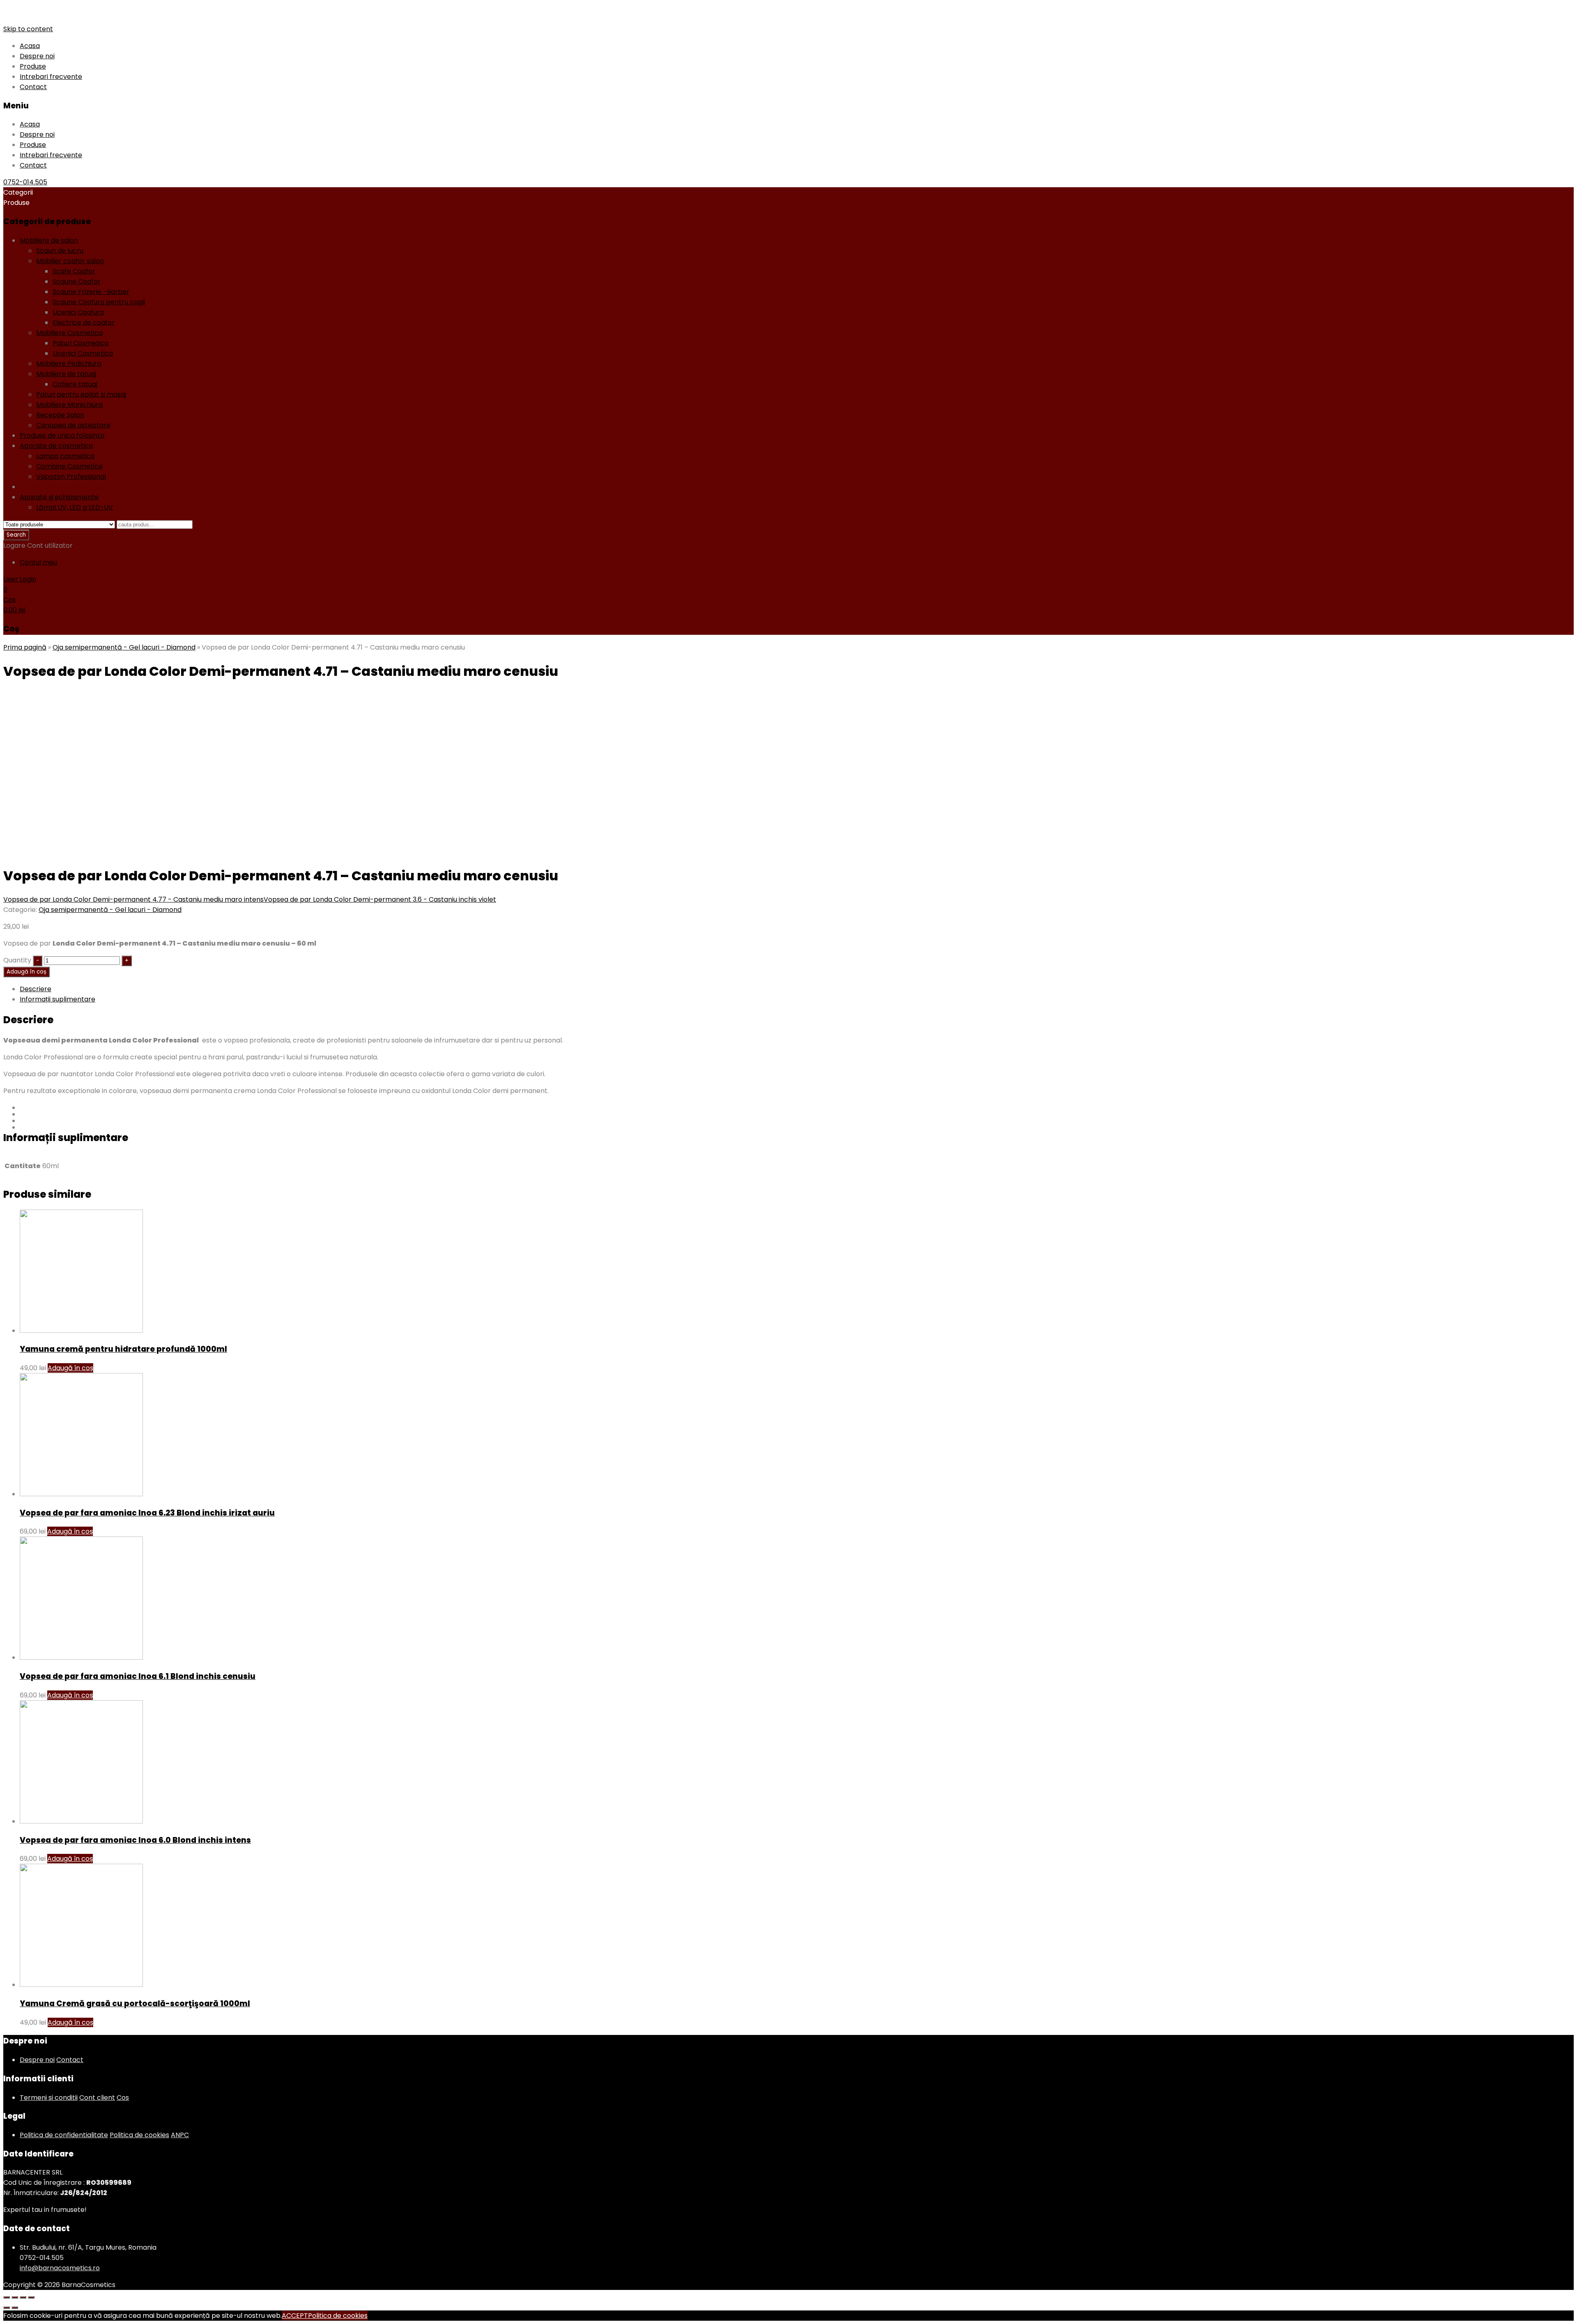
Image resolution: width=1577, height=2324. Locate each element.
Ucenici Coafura (78, 312)
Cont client (97, 2098)
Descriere (36, 989)
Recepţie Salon (60, 415)
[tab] (797, 989)
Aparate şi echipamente (59, 497)
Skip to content (28, 29)
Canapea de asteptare (73, 425)
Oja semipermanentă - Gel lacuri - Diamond (91, 487)
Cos (123, 2098)
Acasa (30, 46)
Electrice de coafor (84, 323)
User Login (20, 579)
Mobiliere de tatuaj (66, 374)
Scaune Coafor (77, 281)
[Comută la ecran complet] (23, 2297)
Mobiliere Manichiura (69, 405)
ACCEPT (295, 2316)
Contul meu (38, 562)
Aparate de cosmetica (56, 446)
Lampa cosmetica (65, 456)
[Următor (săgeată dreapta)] (15, 2308)
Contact (33, 87)
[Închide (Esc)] (7, 2297)
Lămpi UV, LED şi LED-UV (75, 507)
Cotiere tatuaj (75, 384)
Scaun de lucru (60, 251)
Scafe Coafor (74, 271)
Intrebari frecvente (51, 77)
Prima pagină (25, 647)
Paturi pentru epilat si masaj (81, 394)
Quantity (17, 960)
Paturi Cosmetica (80, 343)
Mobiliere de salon (49, 240)
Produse (33, 66)
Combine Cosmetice (69, 466)
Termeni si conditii (49, 2098)
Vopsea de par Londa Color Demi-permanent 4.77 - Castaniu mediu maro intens (133, 899)
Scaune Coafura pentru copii (99, 302)
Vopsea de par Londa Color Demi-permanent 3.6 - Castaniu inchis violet (380, 899)
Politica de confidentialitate (64, 2135)
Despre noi (37, 56)
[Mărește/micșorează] (31, 2297)
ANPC (180, 2135)
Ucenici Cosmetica (83, 353)
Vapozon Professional (71, 477)
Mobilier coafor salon (70, 261)
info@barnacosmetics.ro (60, 2268)
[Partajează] (15, 2297)
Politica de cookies (139, 2135)
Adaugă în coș (26, 972)
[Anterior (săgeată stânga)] (7, 2308)
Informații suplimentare (57, 999)
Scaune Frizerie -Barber (91, 292)
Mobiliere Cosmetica (69, 333)
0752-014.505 (25, 182)
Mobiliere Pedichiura (69, 364)
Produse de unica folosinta (62, 435)
